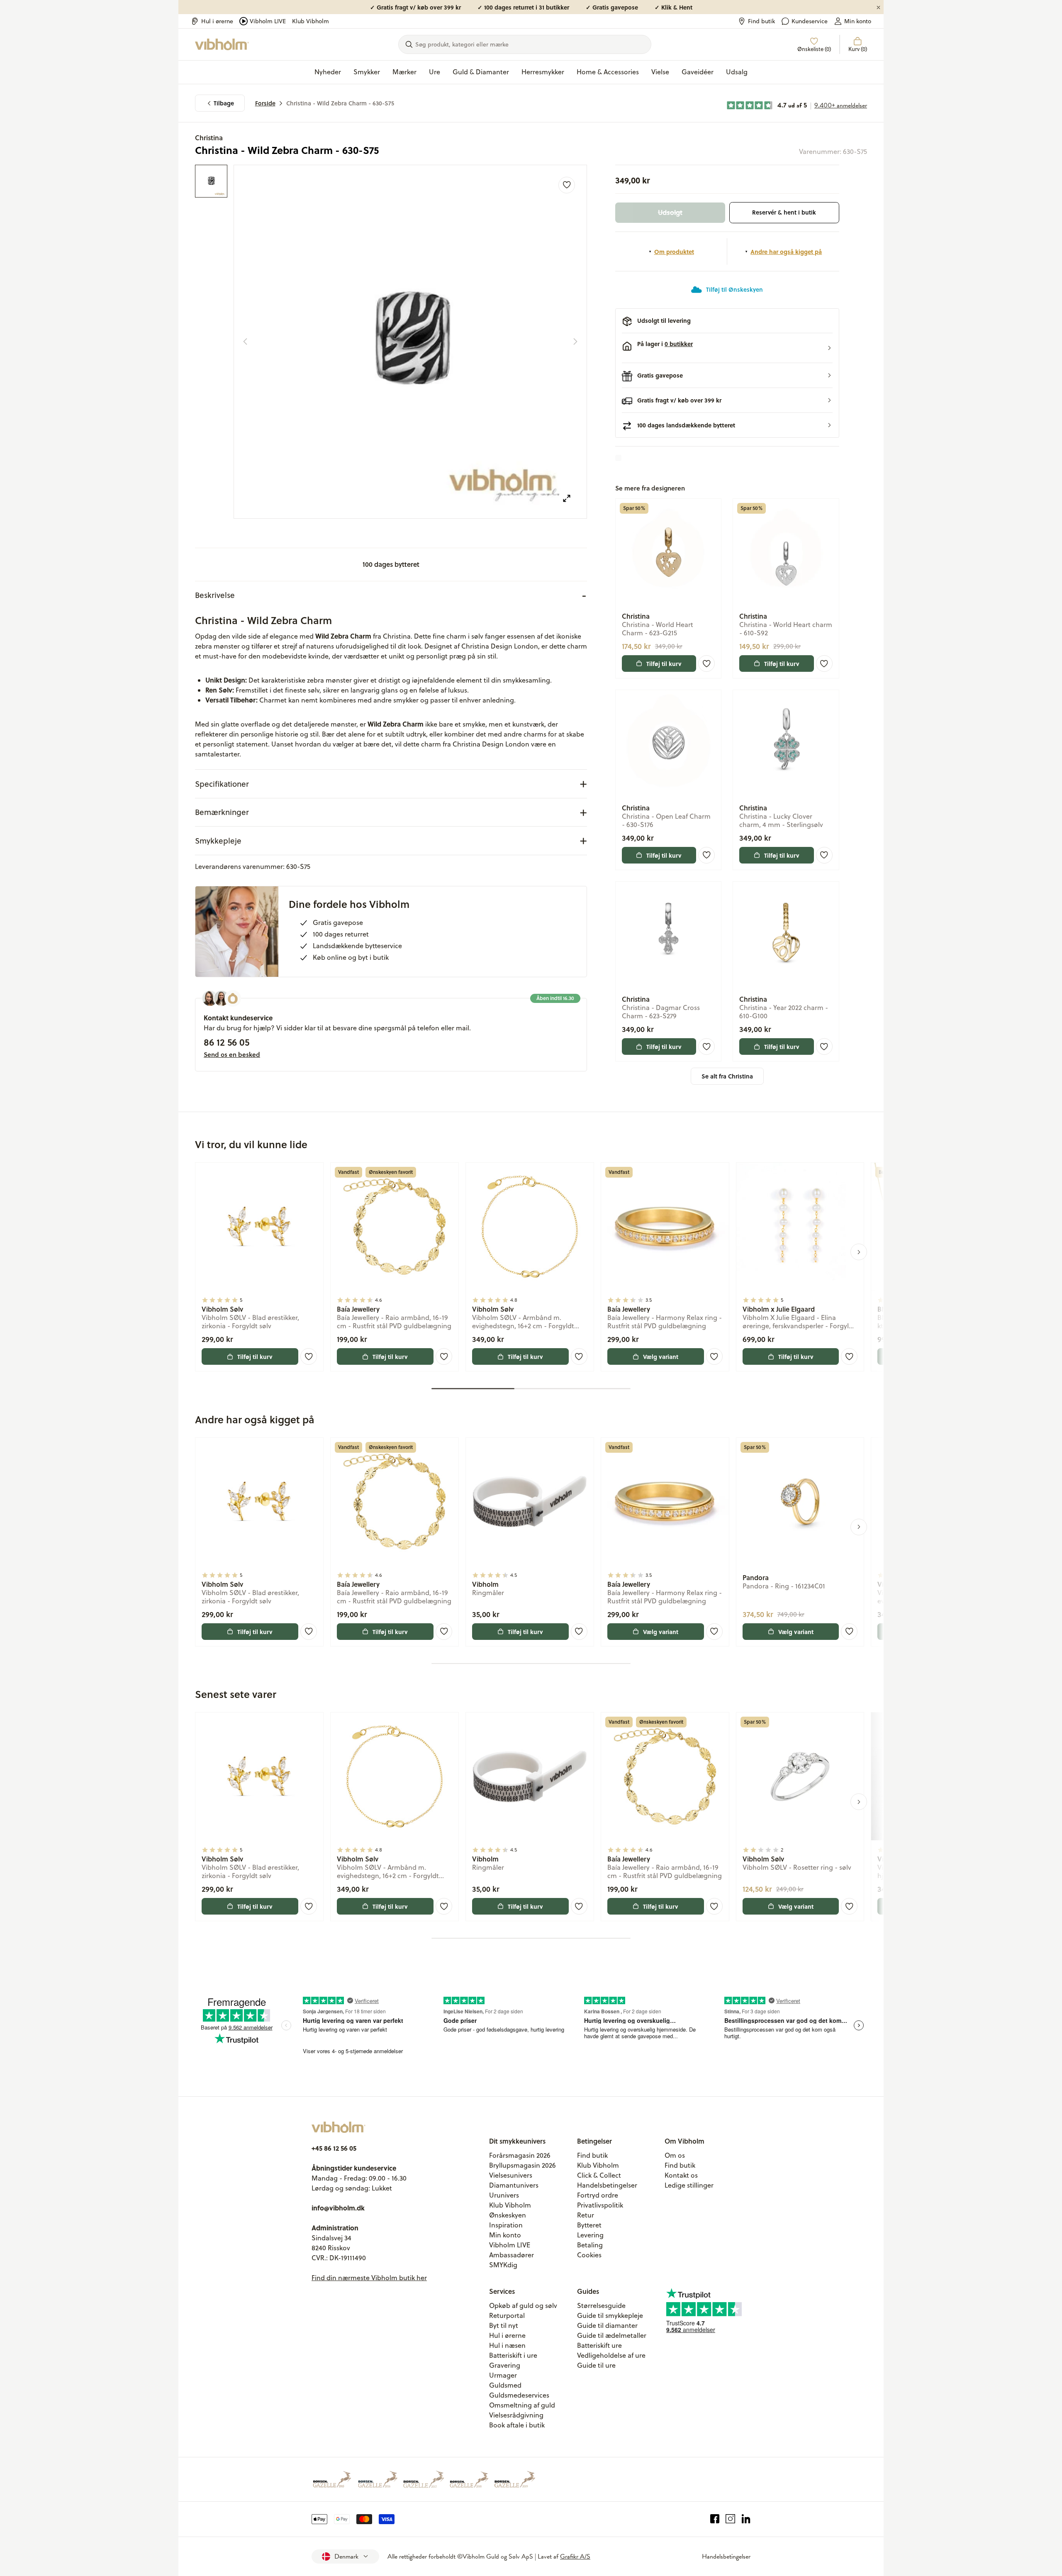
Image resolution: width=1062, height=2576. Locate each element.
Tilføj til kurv (664, 664)
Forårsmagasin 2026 (520, 2155)
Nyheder (328, 72)
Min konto (858, 21)
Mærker (404, 72)
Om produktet (674, 251)
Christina (209, 138)
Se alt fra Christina (727, 1076)
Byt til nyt (504, 2325)
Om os (675, 2155)
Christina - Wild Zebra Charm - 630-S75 (340, 103)
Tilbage (224, 103)
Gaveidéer (698, 72)
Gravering (505, 2365)
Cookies (589, 2255)
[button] (727, 348)
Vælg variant (661, 1356)
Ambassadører (512, 2255)
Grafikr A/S (575, 2556)
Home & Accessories (608, 72)
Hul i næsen (507, 2345)
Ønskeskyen (508, 2215)
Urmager (503, 2375)
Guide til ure (596, 2365)
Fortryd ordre (598, 2195)
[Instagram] (730, 2519)
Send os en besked (232, 1054)
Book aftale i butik (517, 2425)
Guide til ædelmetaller (612, 2335)
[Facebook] (715, 2519)
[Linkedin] (746, 2519)
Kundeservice (810, 21)
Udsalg (737, 72)
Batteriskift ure (599, 2345)
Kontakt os (681, 2175)
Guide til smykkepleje (610, 2315)
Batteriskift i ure (513, 2355)
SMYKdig (503, 2265)
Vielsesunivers (511, 2175)
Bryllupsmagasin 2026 (522, 2165)
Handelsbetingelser (607, 2185)
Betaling (590, 2245)
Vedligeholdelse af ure (611, 2355)
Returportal (507, 2315)
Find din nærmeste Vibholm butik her (369, 2278)
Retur (586, 2215)
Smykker (367, 72)
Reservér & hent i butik (784, 212)
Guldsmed (505, 2385)
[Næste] (575, 342)
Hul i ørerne (217, 21)
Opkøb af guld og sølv (523, 2305)
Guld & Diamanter (481, 72)
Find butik (761, 21)
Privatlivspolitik (600, 2205)
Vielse (660, 72)
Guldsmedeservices (519, 2395)
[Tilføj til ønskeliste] (567, 185)
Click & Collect (599, 2175)
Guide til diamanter (607, 2325)
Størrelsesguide (601, 2305)
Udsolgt (670, 212)
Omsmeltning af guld (522, 2405)
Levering (590, 2235)
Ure (435, 72)
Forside (265, 103)
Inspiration (506, 2225)
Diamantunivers (514, 2185)
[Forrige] (245, 342)
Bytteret (589, 2225)
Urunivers (504, 2195)
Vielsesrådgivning (516, 2415)
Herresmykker (543, 72)
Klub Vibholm (311, 21)
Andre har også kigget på (786, 251)
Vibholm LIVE (268, 21)
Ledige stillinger (689, 2185)
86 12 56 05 (227, 1042)
